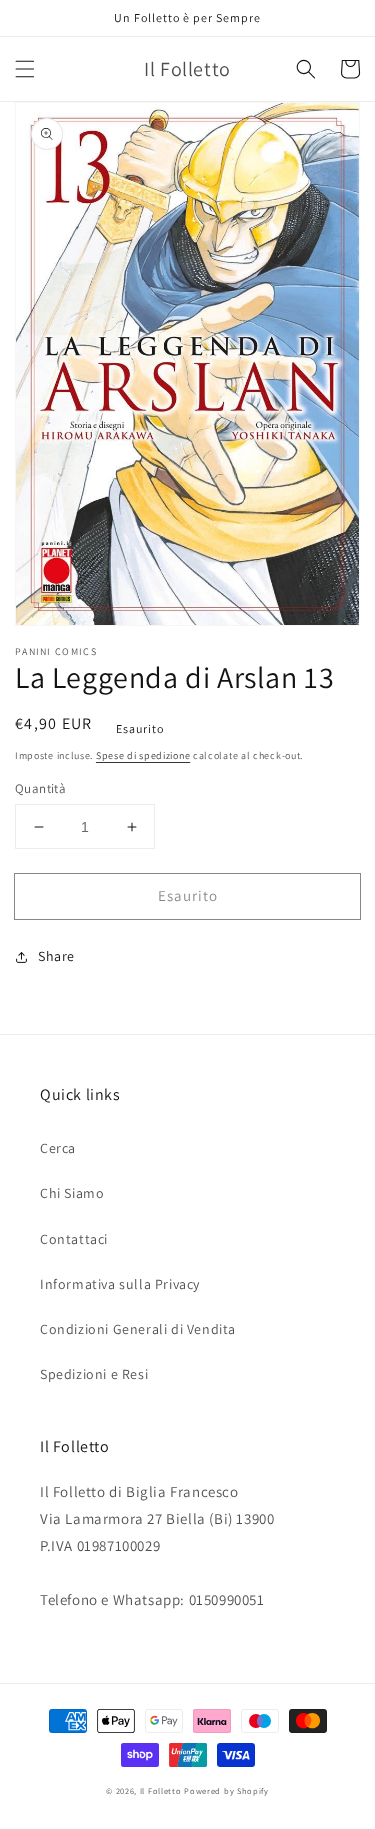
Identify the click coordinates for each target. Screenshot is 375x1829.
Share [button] (56, 956)
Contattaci (74, 1239)
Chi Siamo (72, 1193)
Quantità (40, 788)
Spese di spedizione (143, 755)
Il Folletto (161, 1790)
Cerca (58, 1148)
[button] (25, 69)
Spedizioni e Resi (94, 1374)
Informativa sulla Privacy (120, 1284)
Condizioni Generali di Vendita (138, 1329)
